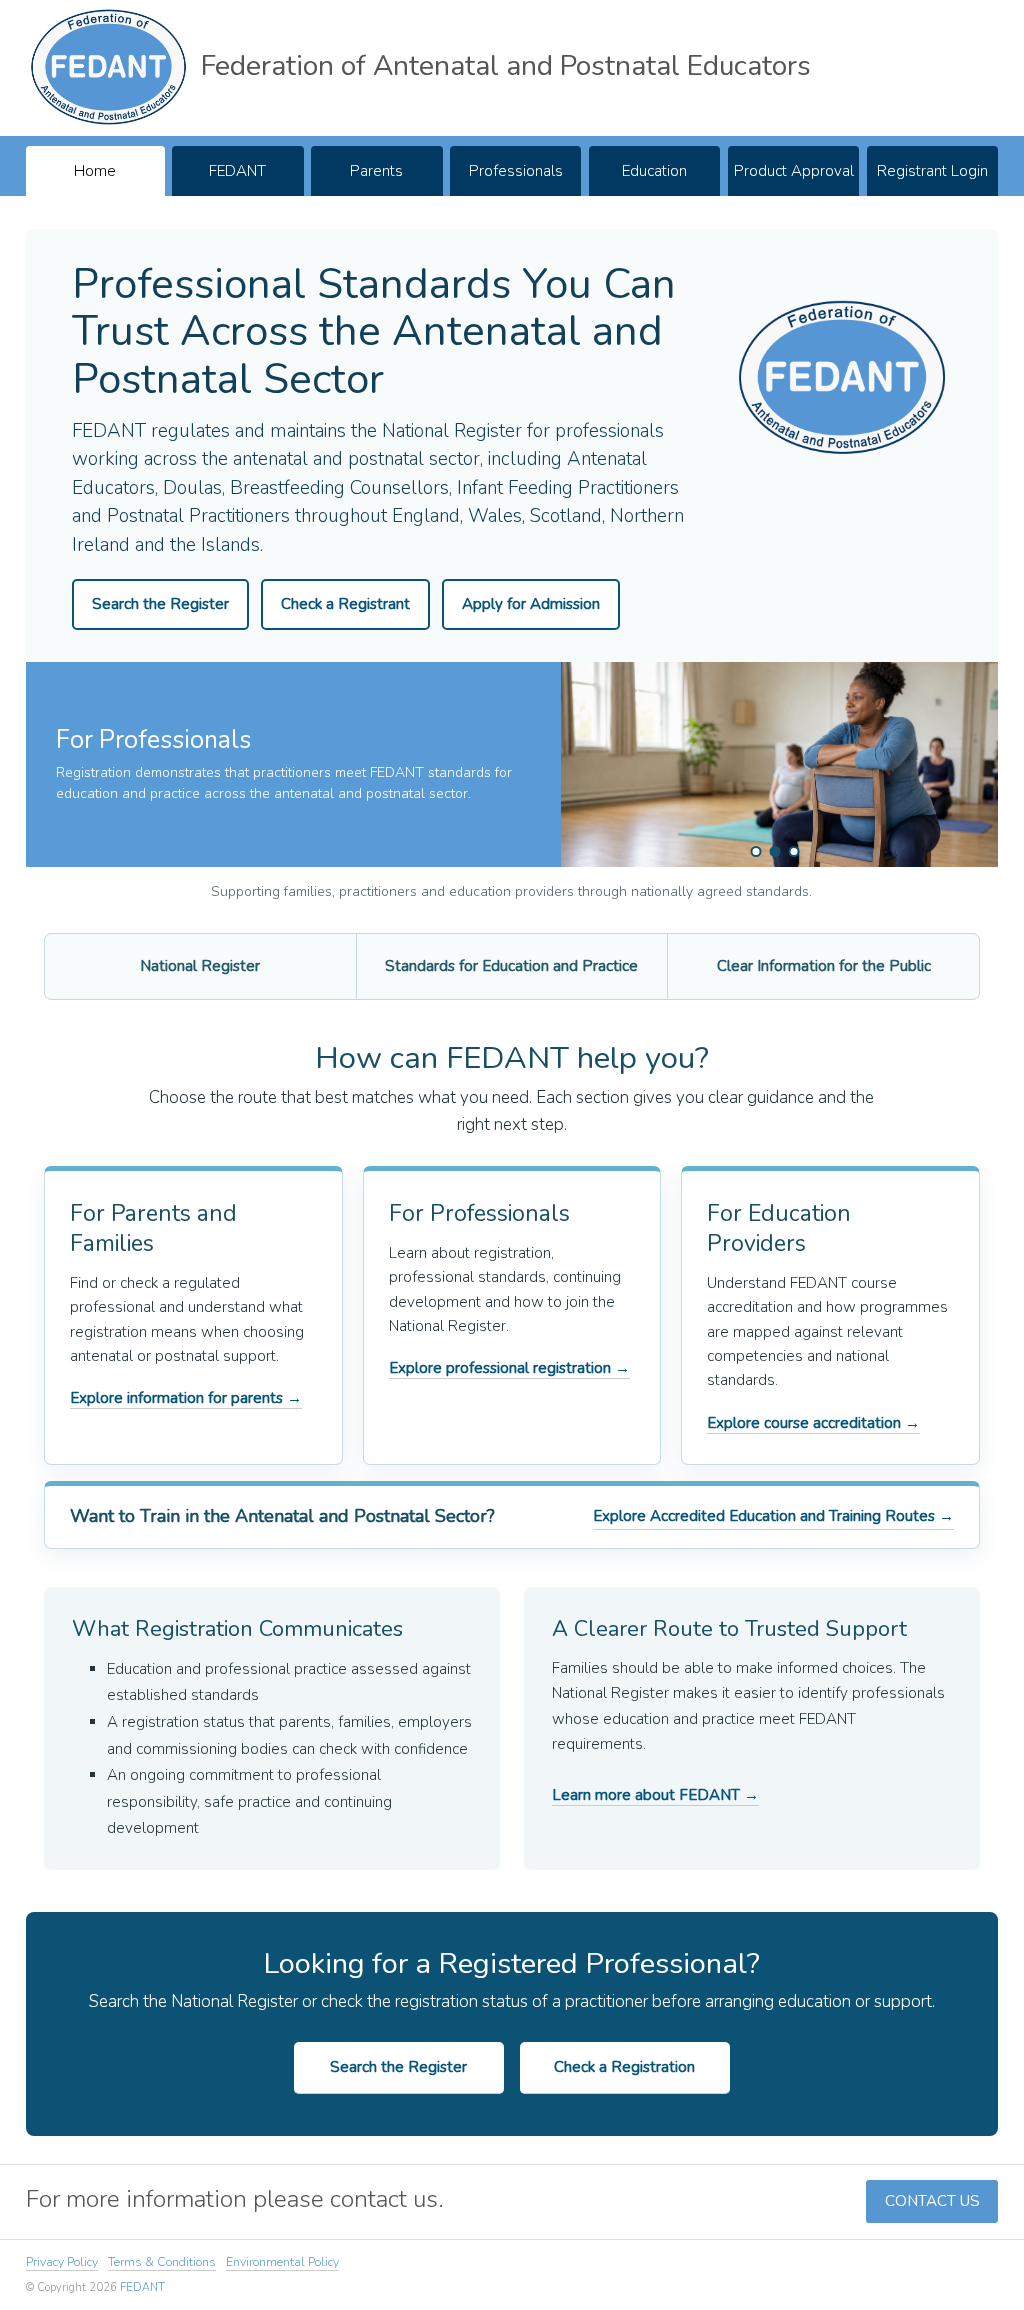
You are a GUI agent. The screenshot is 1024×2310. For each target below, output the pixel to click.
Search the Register (160, 604)
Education (654, 171)
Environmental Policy (282, 2262)
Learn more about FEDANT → (655, 1795)
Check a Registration (624, 2067)
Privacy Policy (62, 2262)
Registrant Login (932, 171)
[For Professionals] (774, 851)
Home (95, 171)
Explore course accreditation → (813, 1423)
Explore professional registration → (509, 1368)
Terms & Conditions (162, 2262)
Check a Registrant (345, 604)
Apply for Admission (531, 604)
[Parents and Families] (755, 851)
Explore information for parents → (186, 1398)
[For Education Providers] (793, 851)
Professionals (516, 171)
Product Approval (794, 171)
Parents (376, 171)
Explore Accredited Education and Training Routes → (773, 1516)
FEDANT (237, 171)
